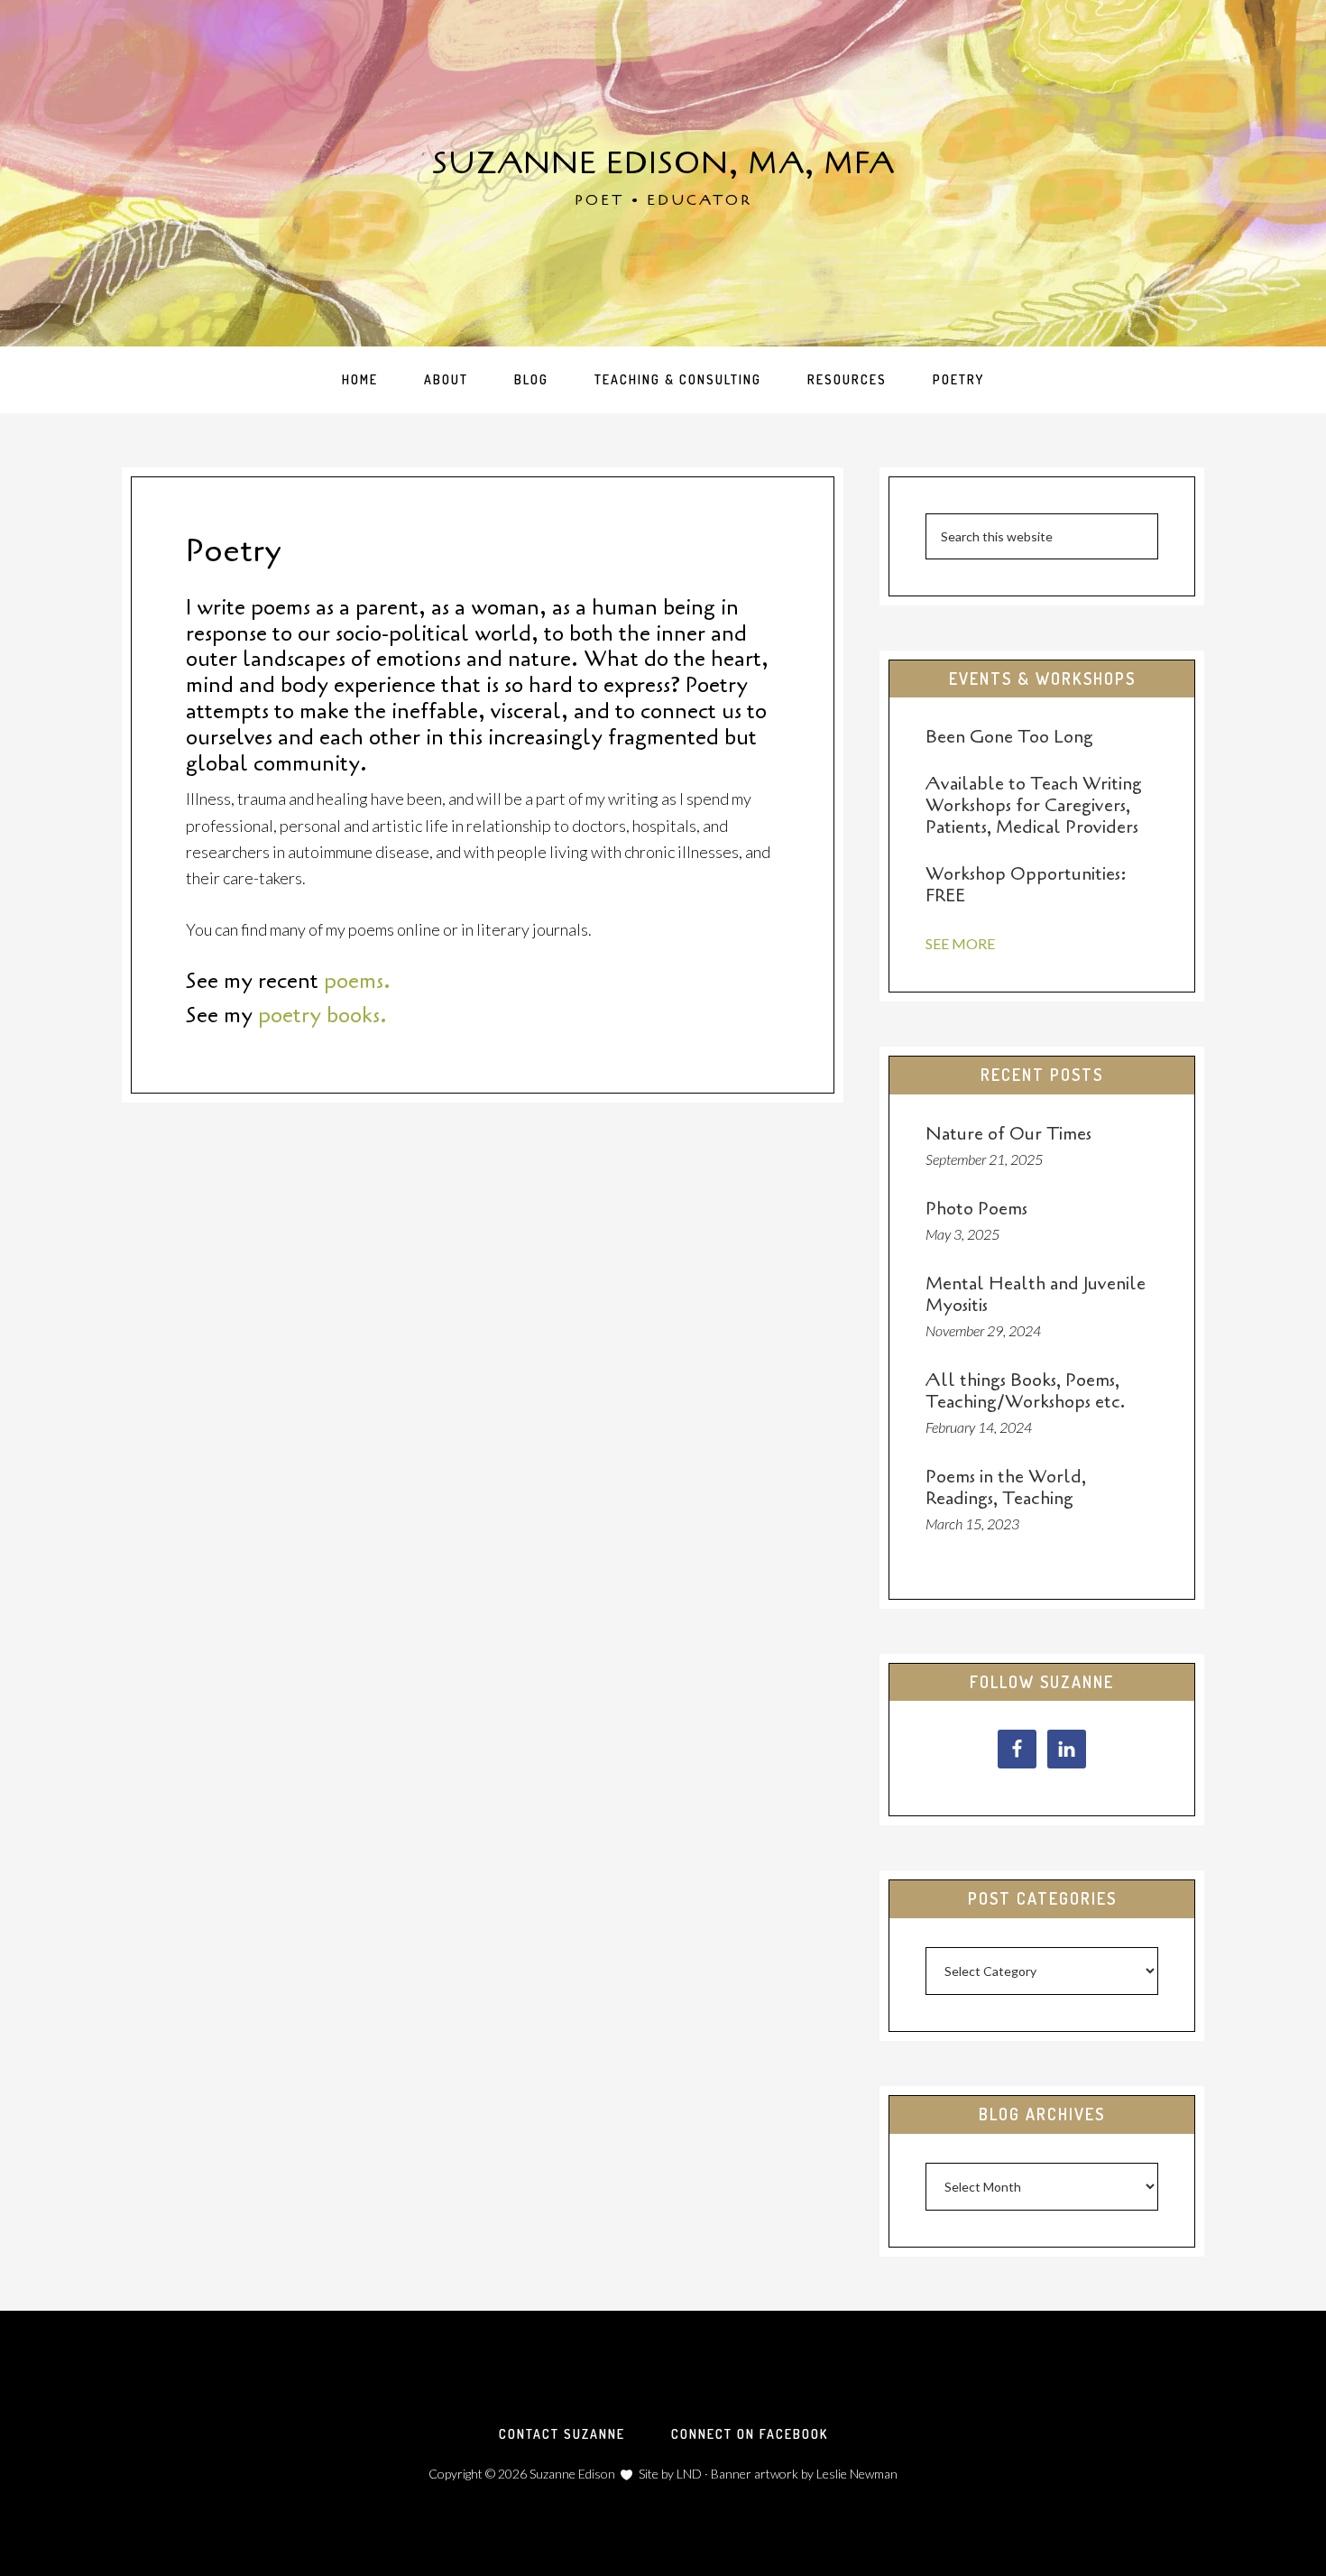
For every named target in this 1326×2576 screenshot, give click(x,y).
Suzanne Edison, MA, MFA (663, 163)
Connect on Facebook (750, 2434)
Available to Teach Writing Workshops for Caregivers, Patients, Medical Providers (1034, 805)
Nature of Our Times (1008, 1134)
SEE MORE (960, 943)
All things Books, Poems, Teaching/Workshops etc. (1025, 1391)
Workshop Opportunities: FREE (1026, 885)
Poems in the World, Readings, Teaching (1006, 1487)
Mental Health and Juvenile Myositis (1036, 1294)
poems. (357, 981)
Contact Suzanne (562, 2434)
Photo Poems (976, 1209)
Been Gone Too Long (1009, 737)
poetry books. (322, 1016)
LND (689, 2474)
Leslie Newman (857, 2474)
